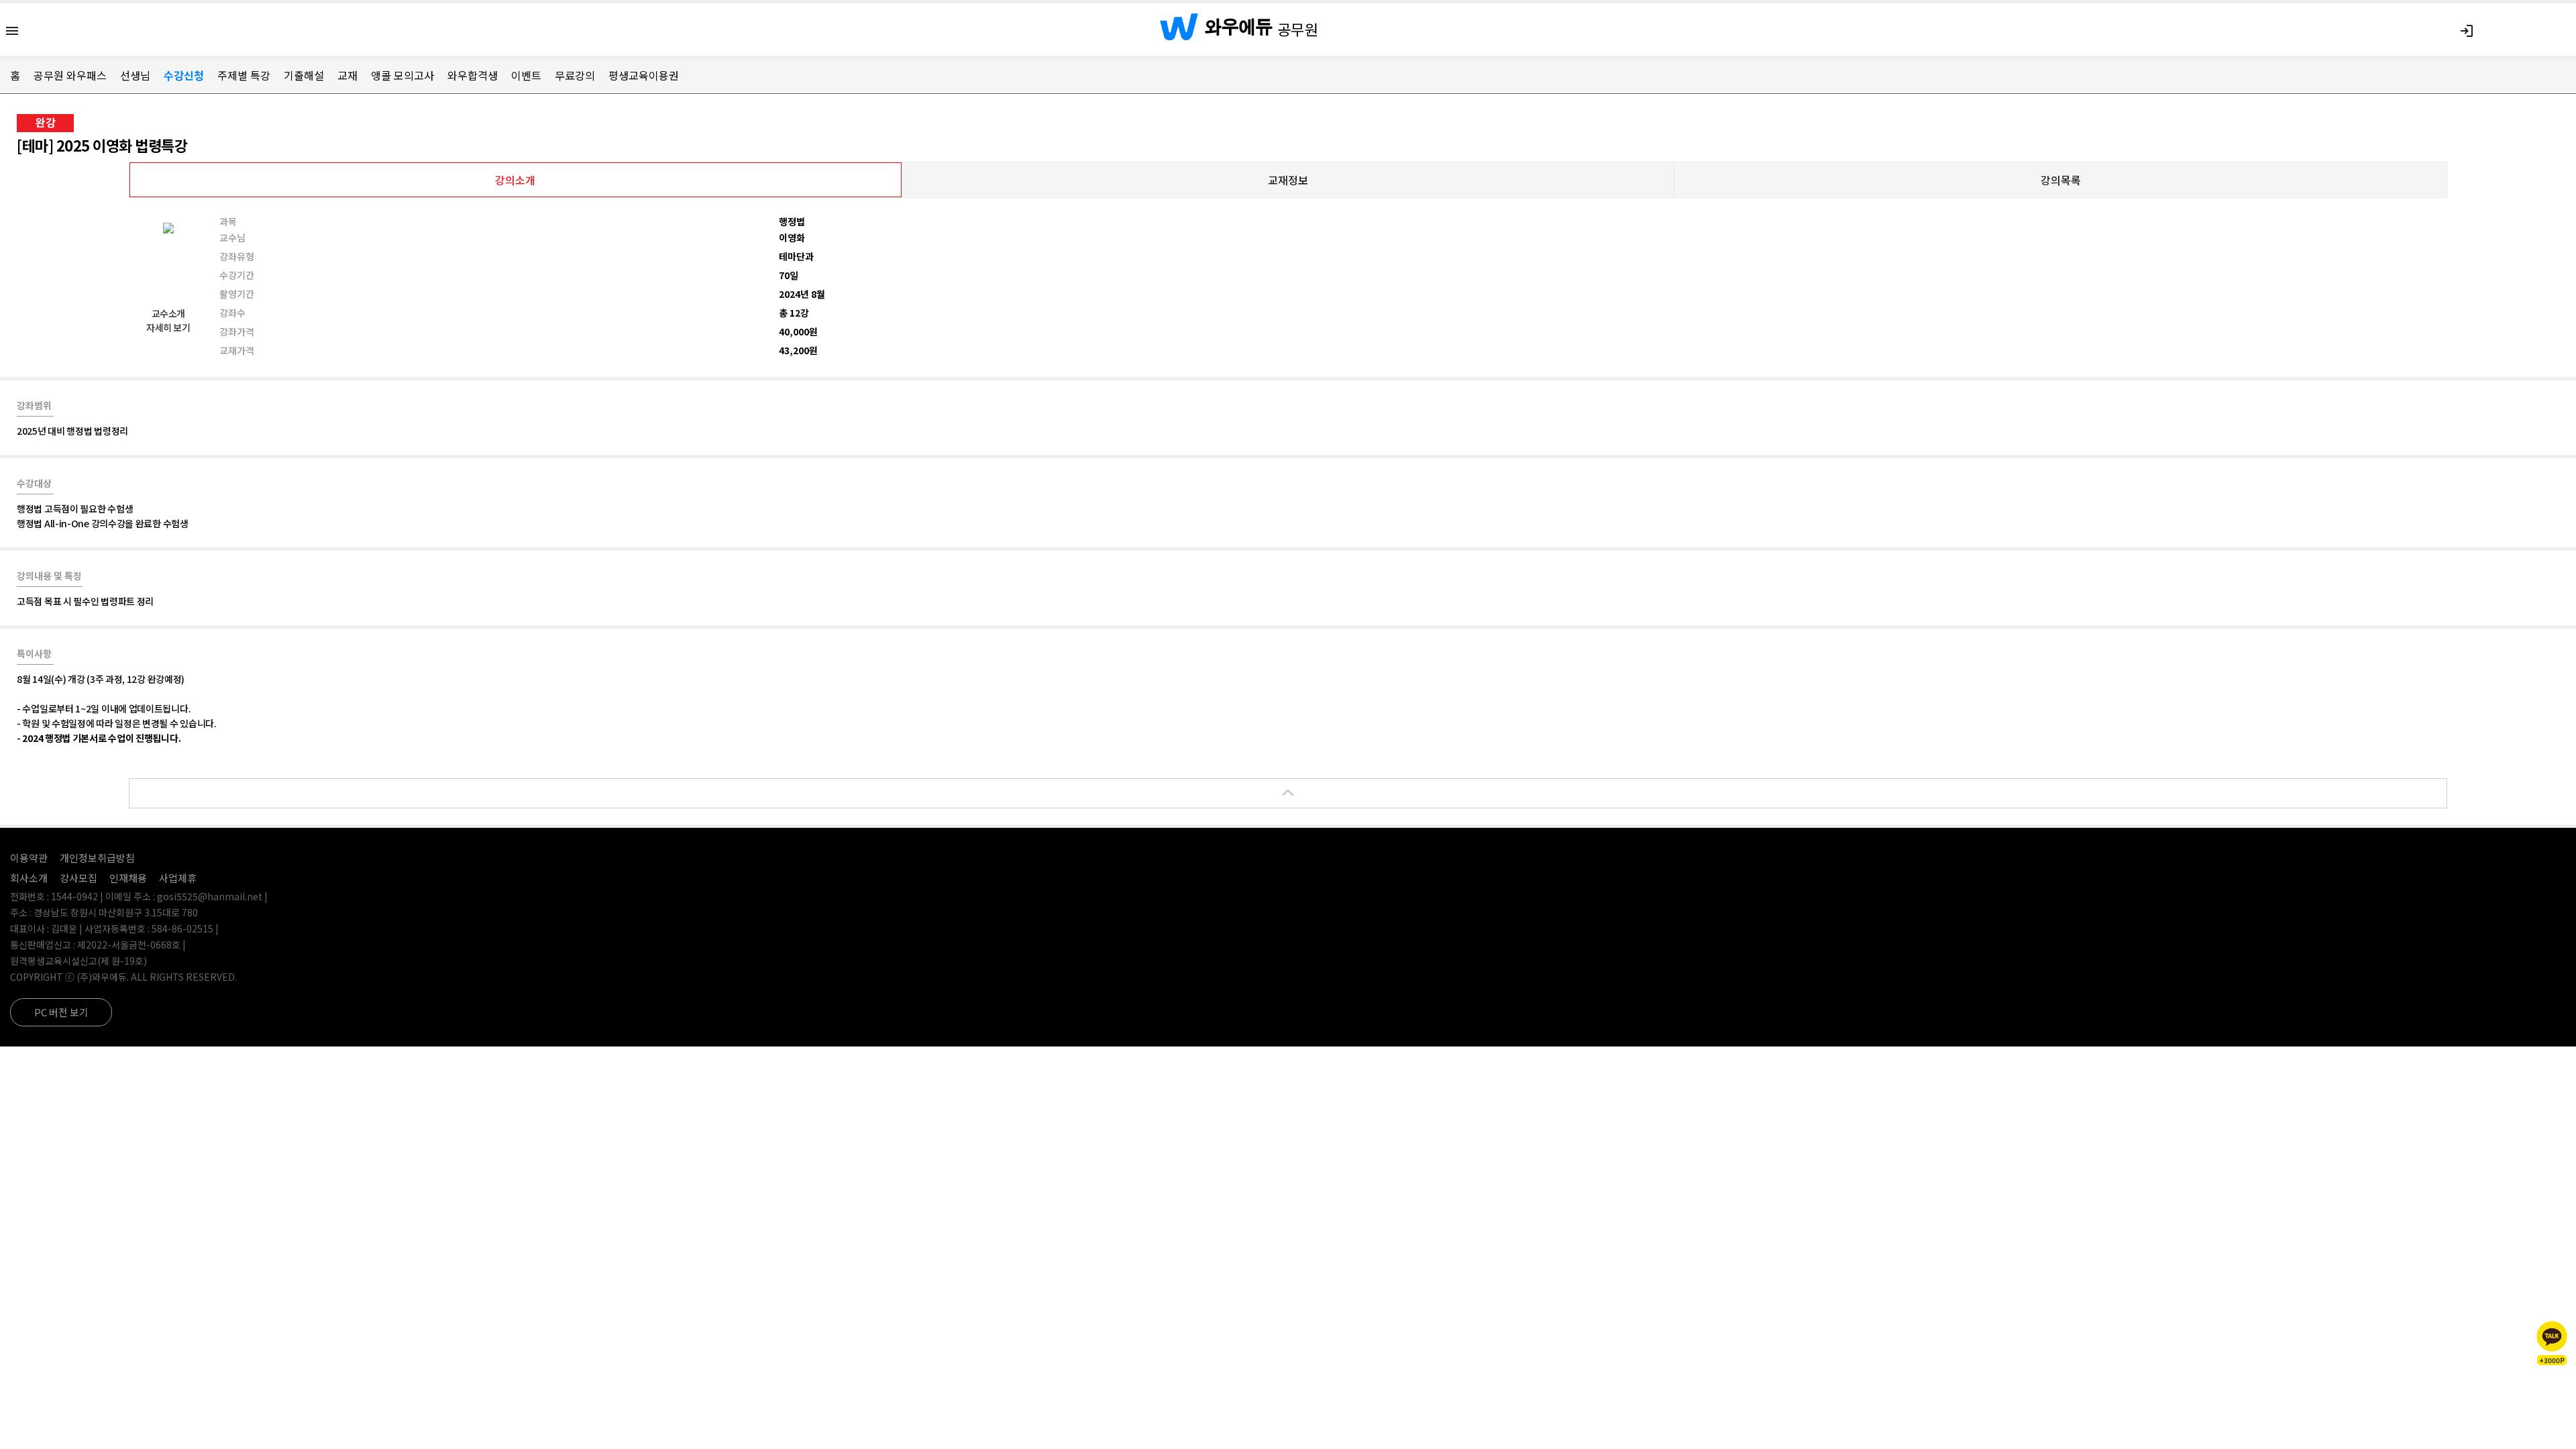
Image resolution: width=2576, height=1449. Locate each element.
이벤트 (526, 75)
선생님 (135, 75)
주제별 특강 (244, 75)
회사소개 (29, 878)
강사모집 (78, 878)
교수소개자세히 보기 (168, 320)
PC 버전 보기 (61, 1012)
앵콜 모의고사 (402, 75)
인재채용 (128, 878)
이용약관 (29, 858)
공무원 (1298, 29)
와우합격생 (473, 75)
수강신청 (184, 75)
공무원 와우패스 (70, 75)
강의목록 (2061, 180)
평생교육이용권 (644, 75)
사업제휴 (178, 878)
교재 (347, 75)
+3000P (2552, 1360)
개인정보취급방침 (97, 858)
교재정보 (1288, 180)
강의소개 (515, 180)
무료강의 (575, 75)
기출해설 (304, 75)
